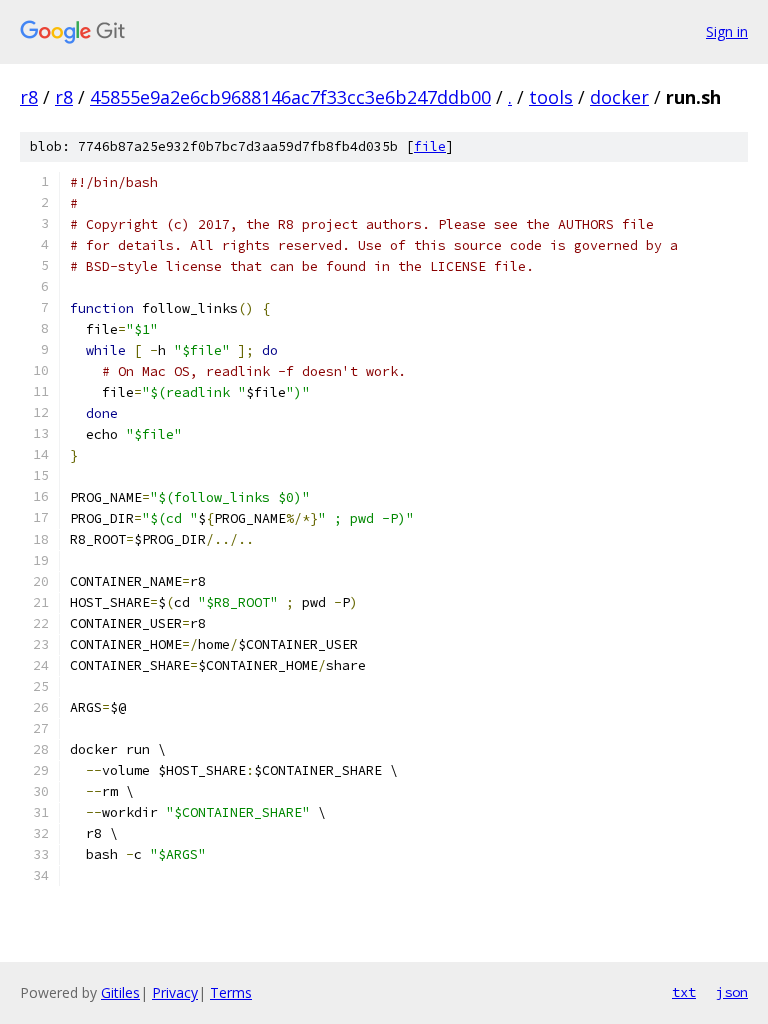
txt (684, 992)
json (732, 992)
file (430, 146)
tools (551, 97)
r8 (29, 97)
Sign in (727, 31)
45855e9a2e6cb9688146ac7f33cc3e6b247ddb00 (290, 97)
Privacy (175, 992)
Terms (231, 992)
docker (619, 97)
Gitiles (120, 992)
